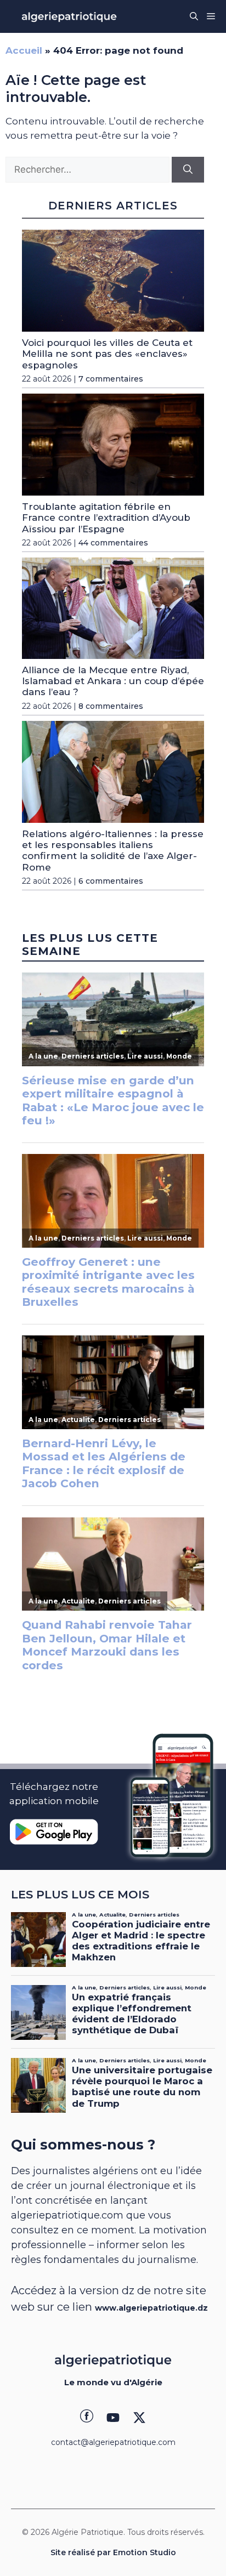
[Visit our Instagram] (113, 2418)
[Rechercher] (188, 170)
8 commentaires (111, 706)
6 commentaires (111, 881)
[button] (194, 16)
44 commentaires (113, 543)
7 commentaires (111, 379)
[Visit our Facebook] (87, 2418)
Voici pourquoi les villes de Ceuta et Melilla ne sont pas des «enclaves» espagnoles (107, 354)
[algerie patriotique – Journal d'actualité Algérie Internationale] (69, 16)
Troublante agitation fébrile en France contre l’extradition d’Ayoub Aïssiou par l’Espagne (106, 518)
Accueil (24, 50)
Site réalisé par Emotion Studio (113, 2552)
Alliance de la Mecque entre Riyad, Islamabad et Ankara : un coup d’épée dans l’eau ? (113, 681)
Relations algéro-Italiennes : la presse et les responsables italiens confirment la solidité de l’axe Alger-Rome (113, 851)
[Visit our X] (139, 2418)
